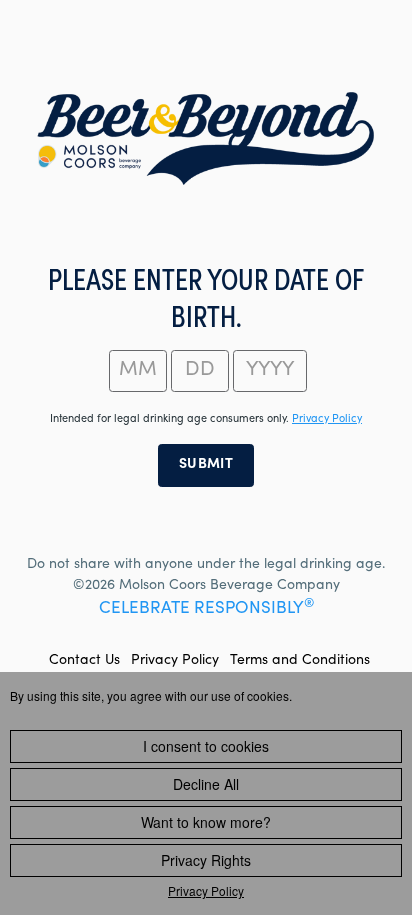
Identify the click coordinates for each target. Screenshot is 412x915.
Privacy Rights (206, 860)
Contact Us (84, 661)
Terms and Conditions (300, 661)
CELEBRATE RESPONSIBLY (206, 609)
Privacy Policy (175, 661)
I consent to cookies (206, 746)
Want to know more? (206, 822)
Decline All (206, 784)
